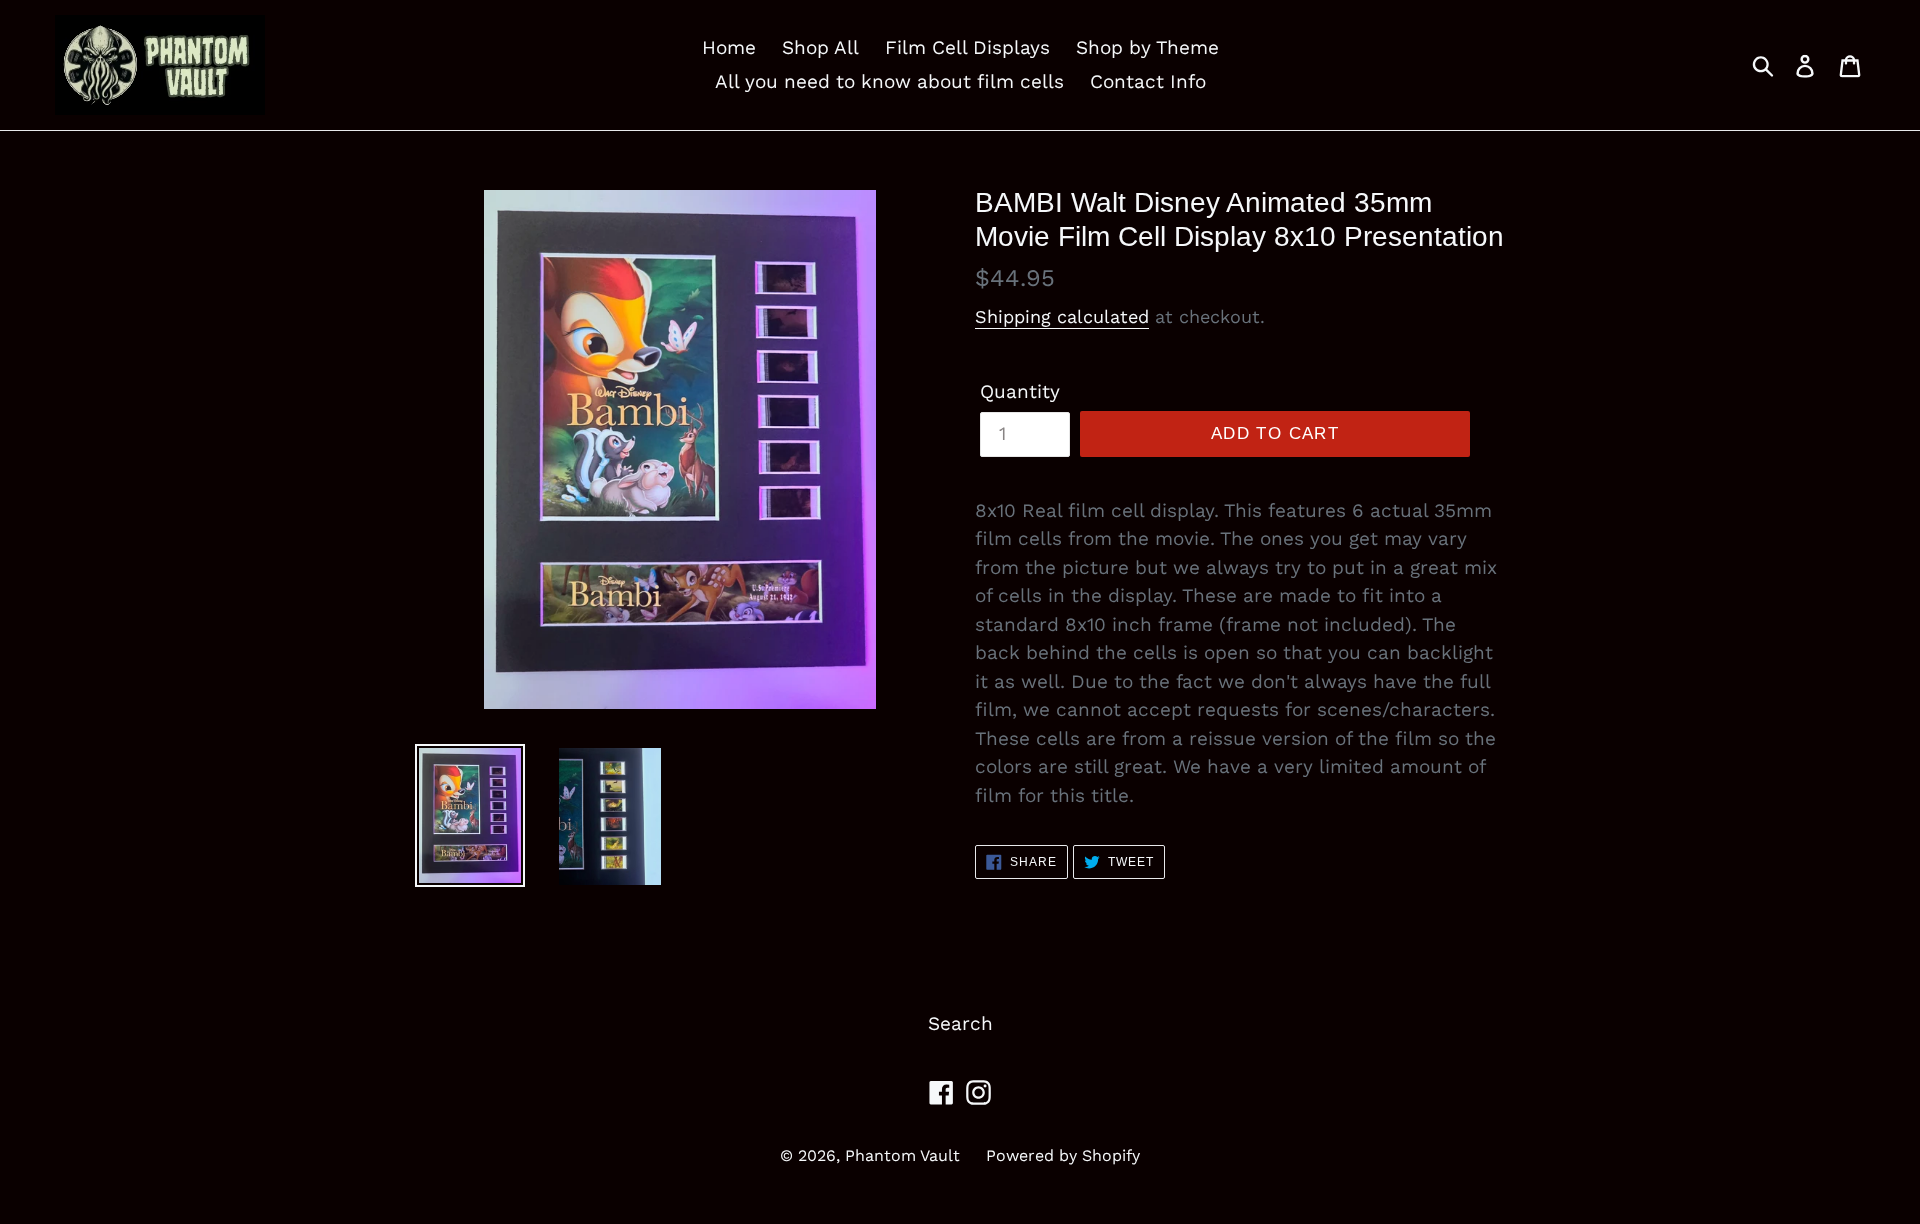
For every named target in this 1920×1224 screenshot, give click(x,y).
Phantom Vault (902, 1155)
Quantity (1020, 391)
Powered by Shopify (1063, 1155)
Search (960, 1023)
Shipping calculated (1062, 316)
